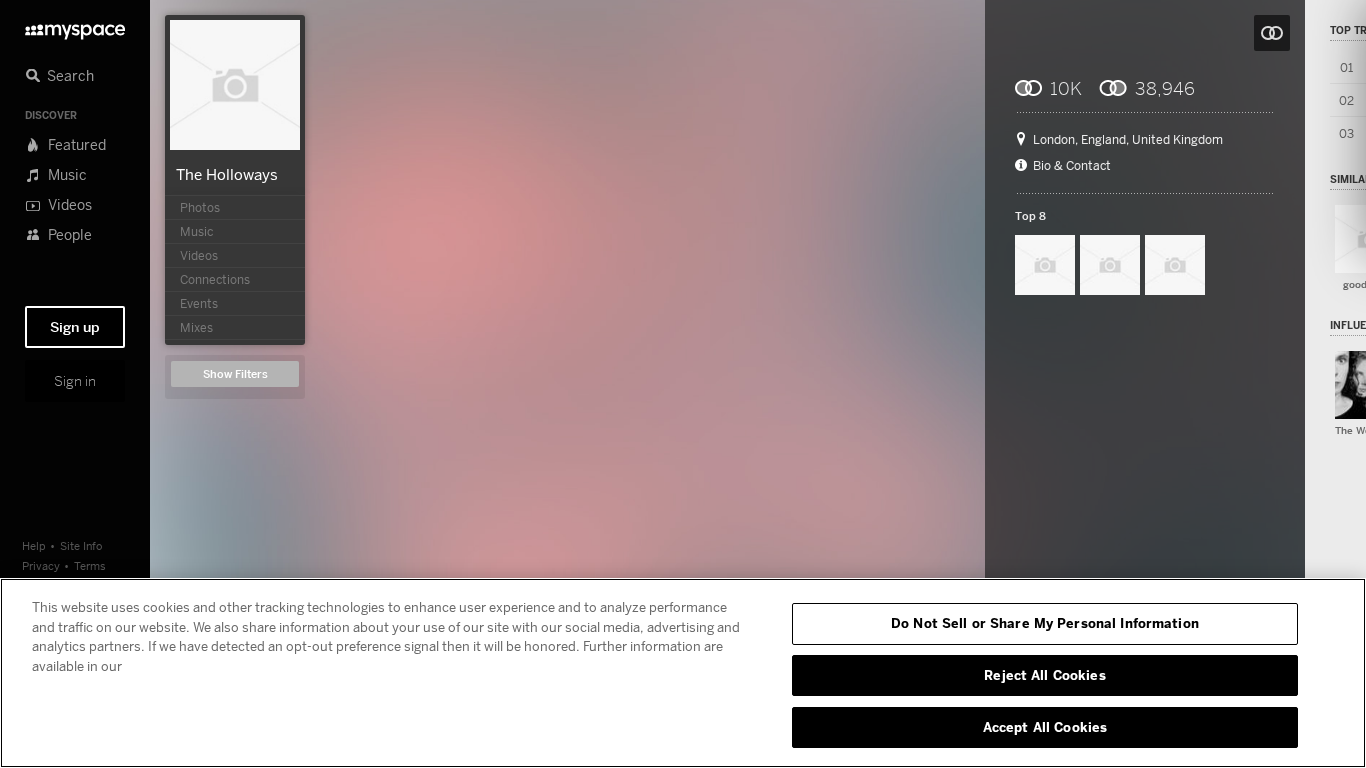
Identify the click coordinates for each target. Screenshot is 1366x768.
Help (34, 545)
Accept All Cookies (1045, 726)
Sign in (75, 381)
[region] (683, 673)
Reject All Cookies (1044, 675)
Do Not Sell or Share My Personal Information (1045, 623)
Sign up (75, 327)
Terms (90, 565)
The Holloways (227, 174)
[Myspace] (75, 26)
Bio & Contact (1072, 166)
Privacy (41, 565)
